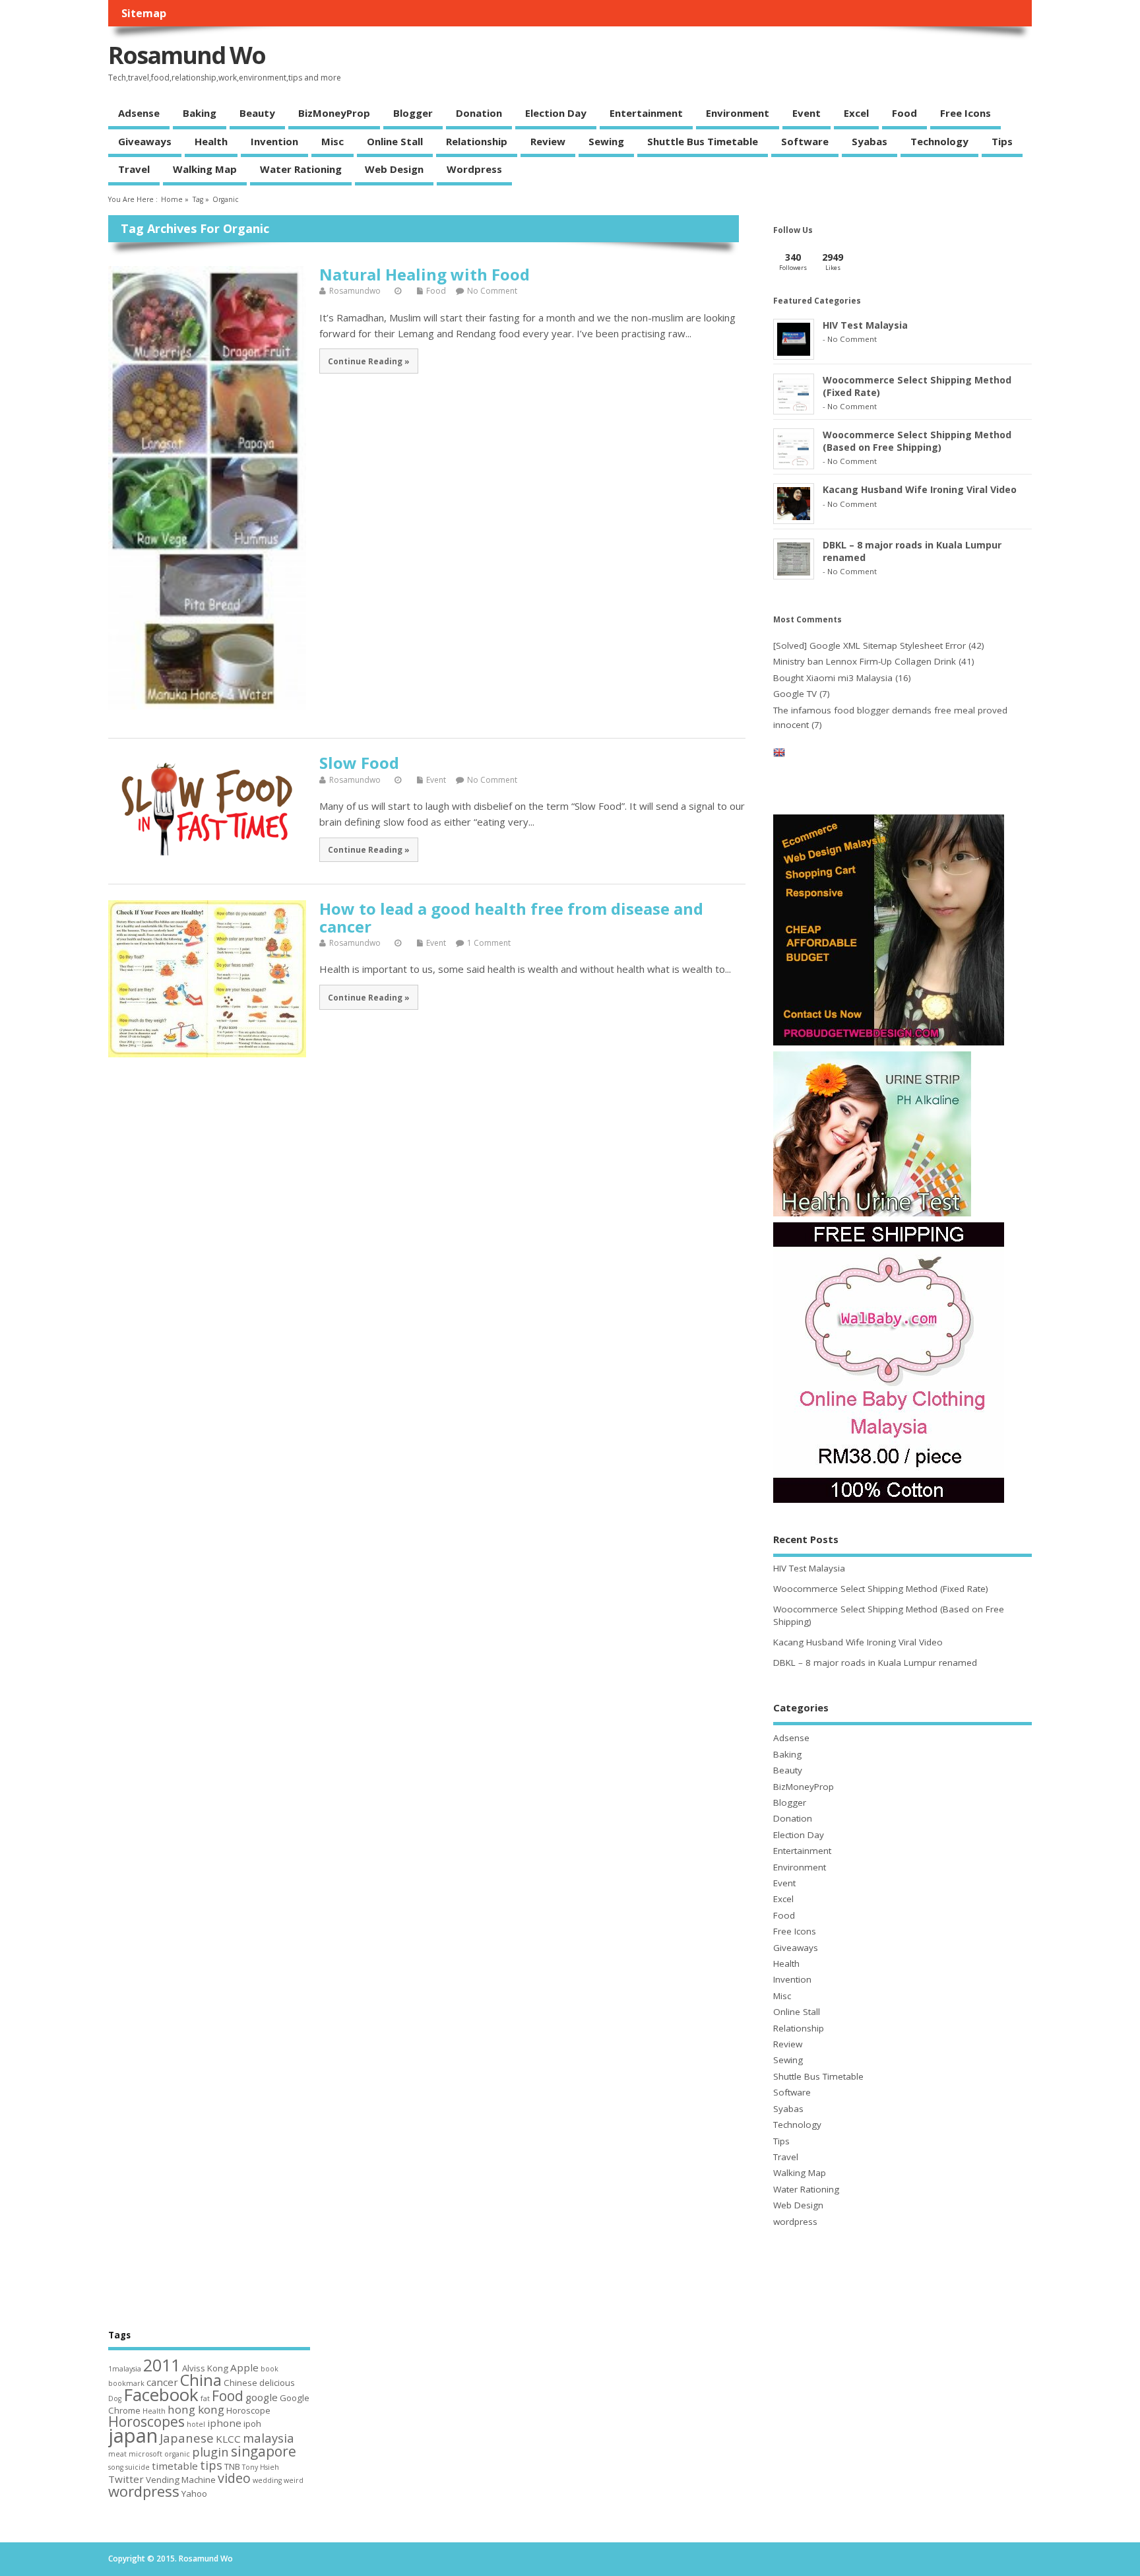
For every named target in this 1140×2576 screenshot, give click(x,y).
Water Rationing (301, 169)
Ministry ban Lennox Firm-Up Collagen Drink (865, 661)
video (234, 2478)
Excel (856, 113)
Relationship (477, 141)
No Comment (492, 291)
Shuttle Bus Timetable (703, 141)
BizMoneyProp (334, 113)
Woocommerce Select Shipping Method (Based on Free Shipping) (917, 441)
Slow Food (359, 763)
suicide (138, 2467)
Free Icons (966, 113)
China (201, 2380)
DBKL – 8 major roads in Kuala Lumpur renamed (875, 1663)
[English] (779, 755)
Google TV (795, 694)
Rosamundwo (355, 291)
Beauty (257, 113)
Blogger (413, 113)
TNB (232, 2466)
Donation (479, 113)
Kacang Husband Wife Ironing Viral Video (920, 489)
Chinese (240, 2383)
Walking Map (205, 169)
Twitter (126, 2479)
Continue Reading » (369, 361)
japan (133, 2435)
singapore (264, 2451)
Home (172, 199)
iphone (224, 2423)
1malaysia (125, 2369)
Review (548, 141)
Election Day (556, 113)
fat (205, 2398)
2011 (162, 2365)
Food (904, 113)
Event (807, 113)
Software (805, 141)
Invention (274, 141)
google (262, 2397)
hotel (196, 2424)
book (269, 2369)
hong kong (196, 2409)
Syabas (870, 141)
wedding (267, 2480)
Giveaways (145, 141)
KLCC (228, 2439)
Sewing (606, 141)
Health (211, 141)
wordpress (474, 169)
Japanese (187, 2438)
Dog (115, 2398)
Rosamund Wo (187, 55)
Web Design (394, 169)
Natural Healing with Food (425, 274)
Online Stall (395, 141)
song (116, 2467)
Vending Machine (181, 2480)
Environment (738, 113)
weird (294, 2480)
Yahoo (194, 2493)
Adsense (139, 113)
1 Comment (489, 943)
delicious (277, 2383)
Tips (1002, 141)
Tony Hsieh (261, 2467)
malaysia (269, 2438)
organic (177, 2454)
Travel (134, 169)
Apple (244, 2367)
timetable (175, 2466)
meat (117, 2454)
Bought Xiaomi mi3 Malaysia (833, 678)
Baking (200, 113)
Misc (332, 141)
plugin (210, 2452)
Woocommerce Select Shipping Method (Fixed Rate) (881, 1589)
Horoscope (248, 2410)
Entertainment (646, 113)
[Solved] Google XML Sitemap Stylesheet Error (870, 645)
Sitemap (144, 13)
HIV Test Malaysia (865, 325)
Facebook (161, 2394)
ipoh (252, 2424)
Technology (939, 141)
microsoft (145, 2454)
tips (211, 2465)
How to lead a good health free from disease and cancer (511, 917)
